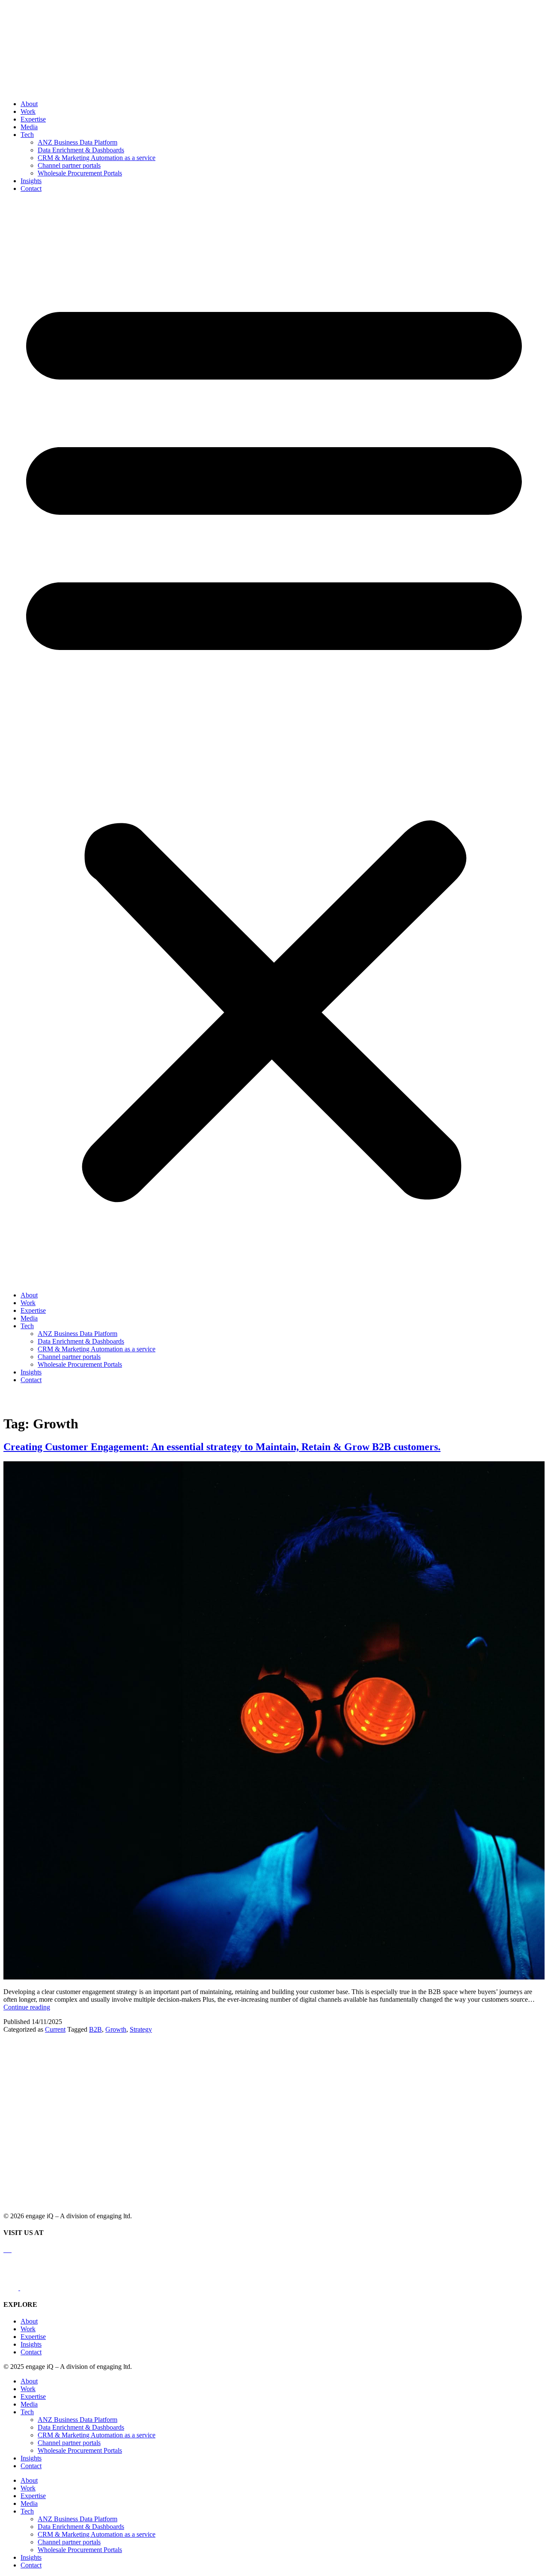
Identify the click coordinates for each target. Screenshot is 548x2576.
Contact (31, 188)
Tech (27, 135)
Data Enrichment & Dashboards (81, 150)
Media (29, 127)
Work (28, 111)
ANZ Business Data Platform (77, 142)
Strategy (141, 2029)
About (29, 104)
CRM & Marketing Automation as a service (97, 158)
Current (55, 2029)
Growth (116, 2029)
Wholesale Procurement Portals (80, 173)
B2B (95, 2029)
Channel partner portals (69, 165)
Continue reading (27, 2007)
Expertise (33, 119)
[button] (274, 742)
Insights (31, 181)
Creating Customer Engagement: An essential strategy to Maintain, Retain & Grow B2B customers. (222, 1447)
